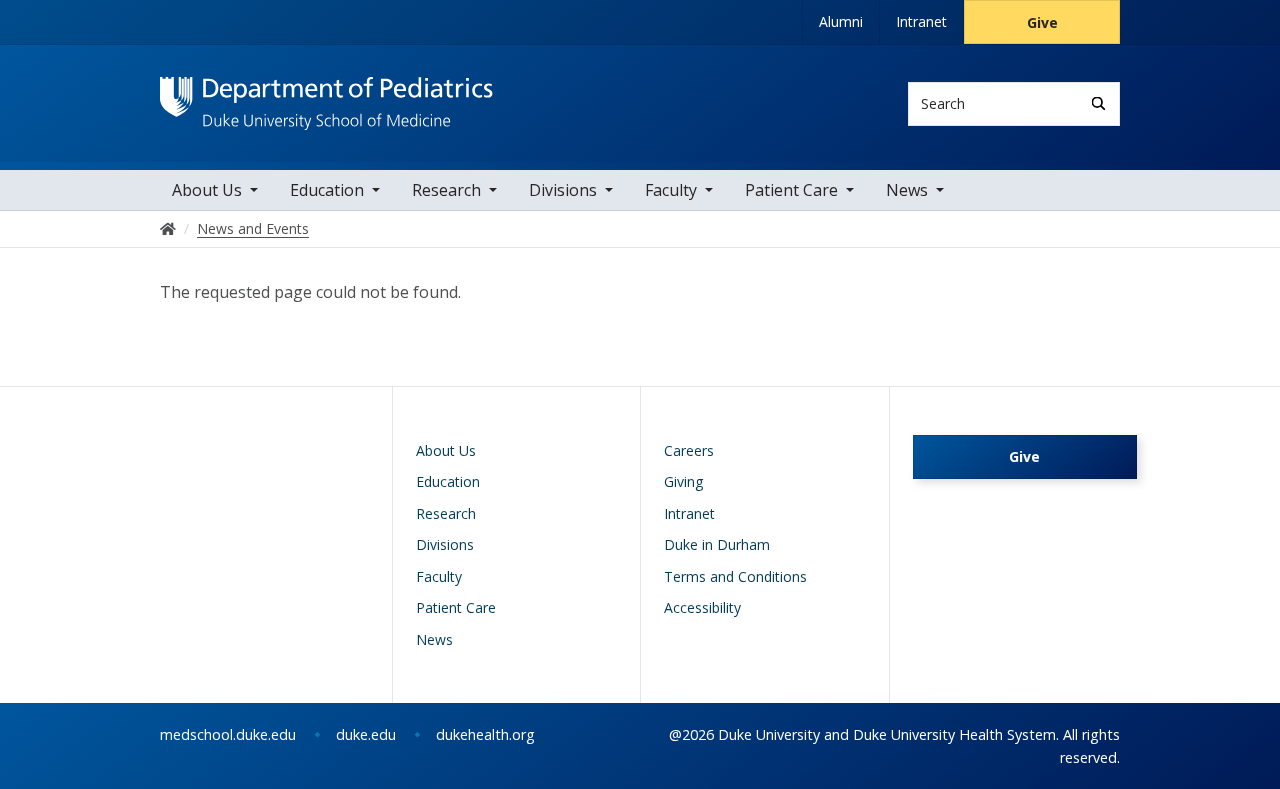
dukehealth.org (485, 734)
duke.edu (366, 734)
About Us (207, 190)
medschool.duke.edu (228, 734)
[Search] (1098, 103)
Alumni (841, 21)
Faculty (671, 190)
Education (327, 190)
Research (446, 190)
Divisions (563, 190)
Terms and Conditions (735, 576)
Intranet (921, 21)
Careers (689, 450)
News (907, 190)
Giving (683, 481)
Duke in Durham (717, 544)
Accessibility (702, 607)
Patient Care (791, 190)
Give (1042, 22)
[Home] (326, 95)
